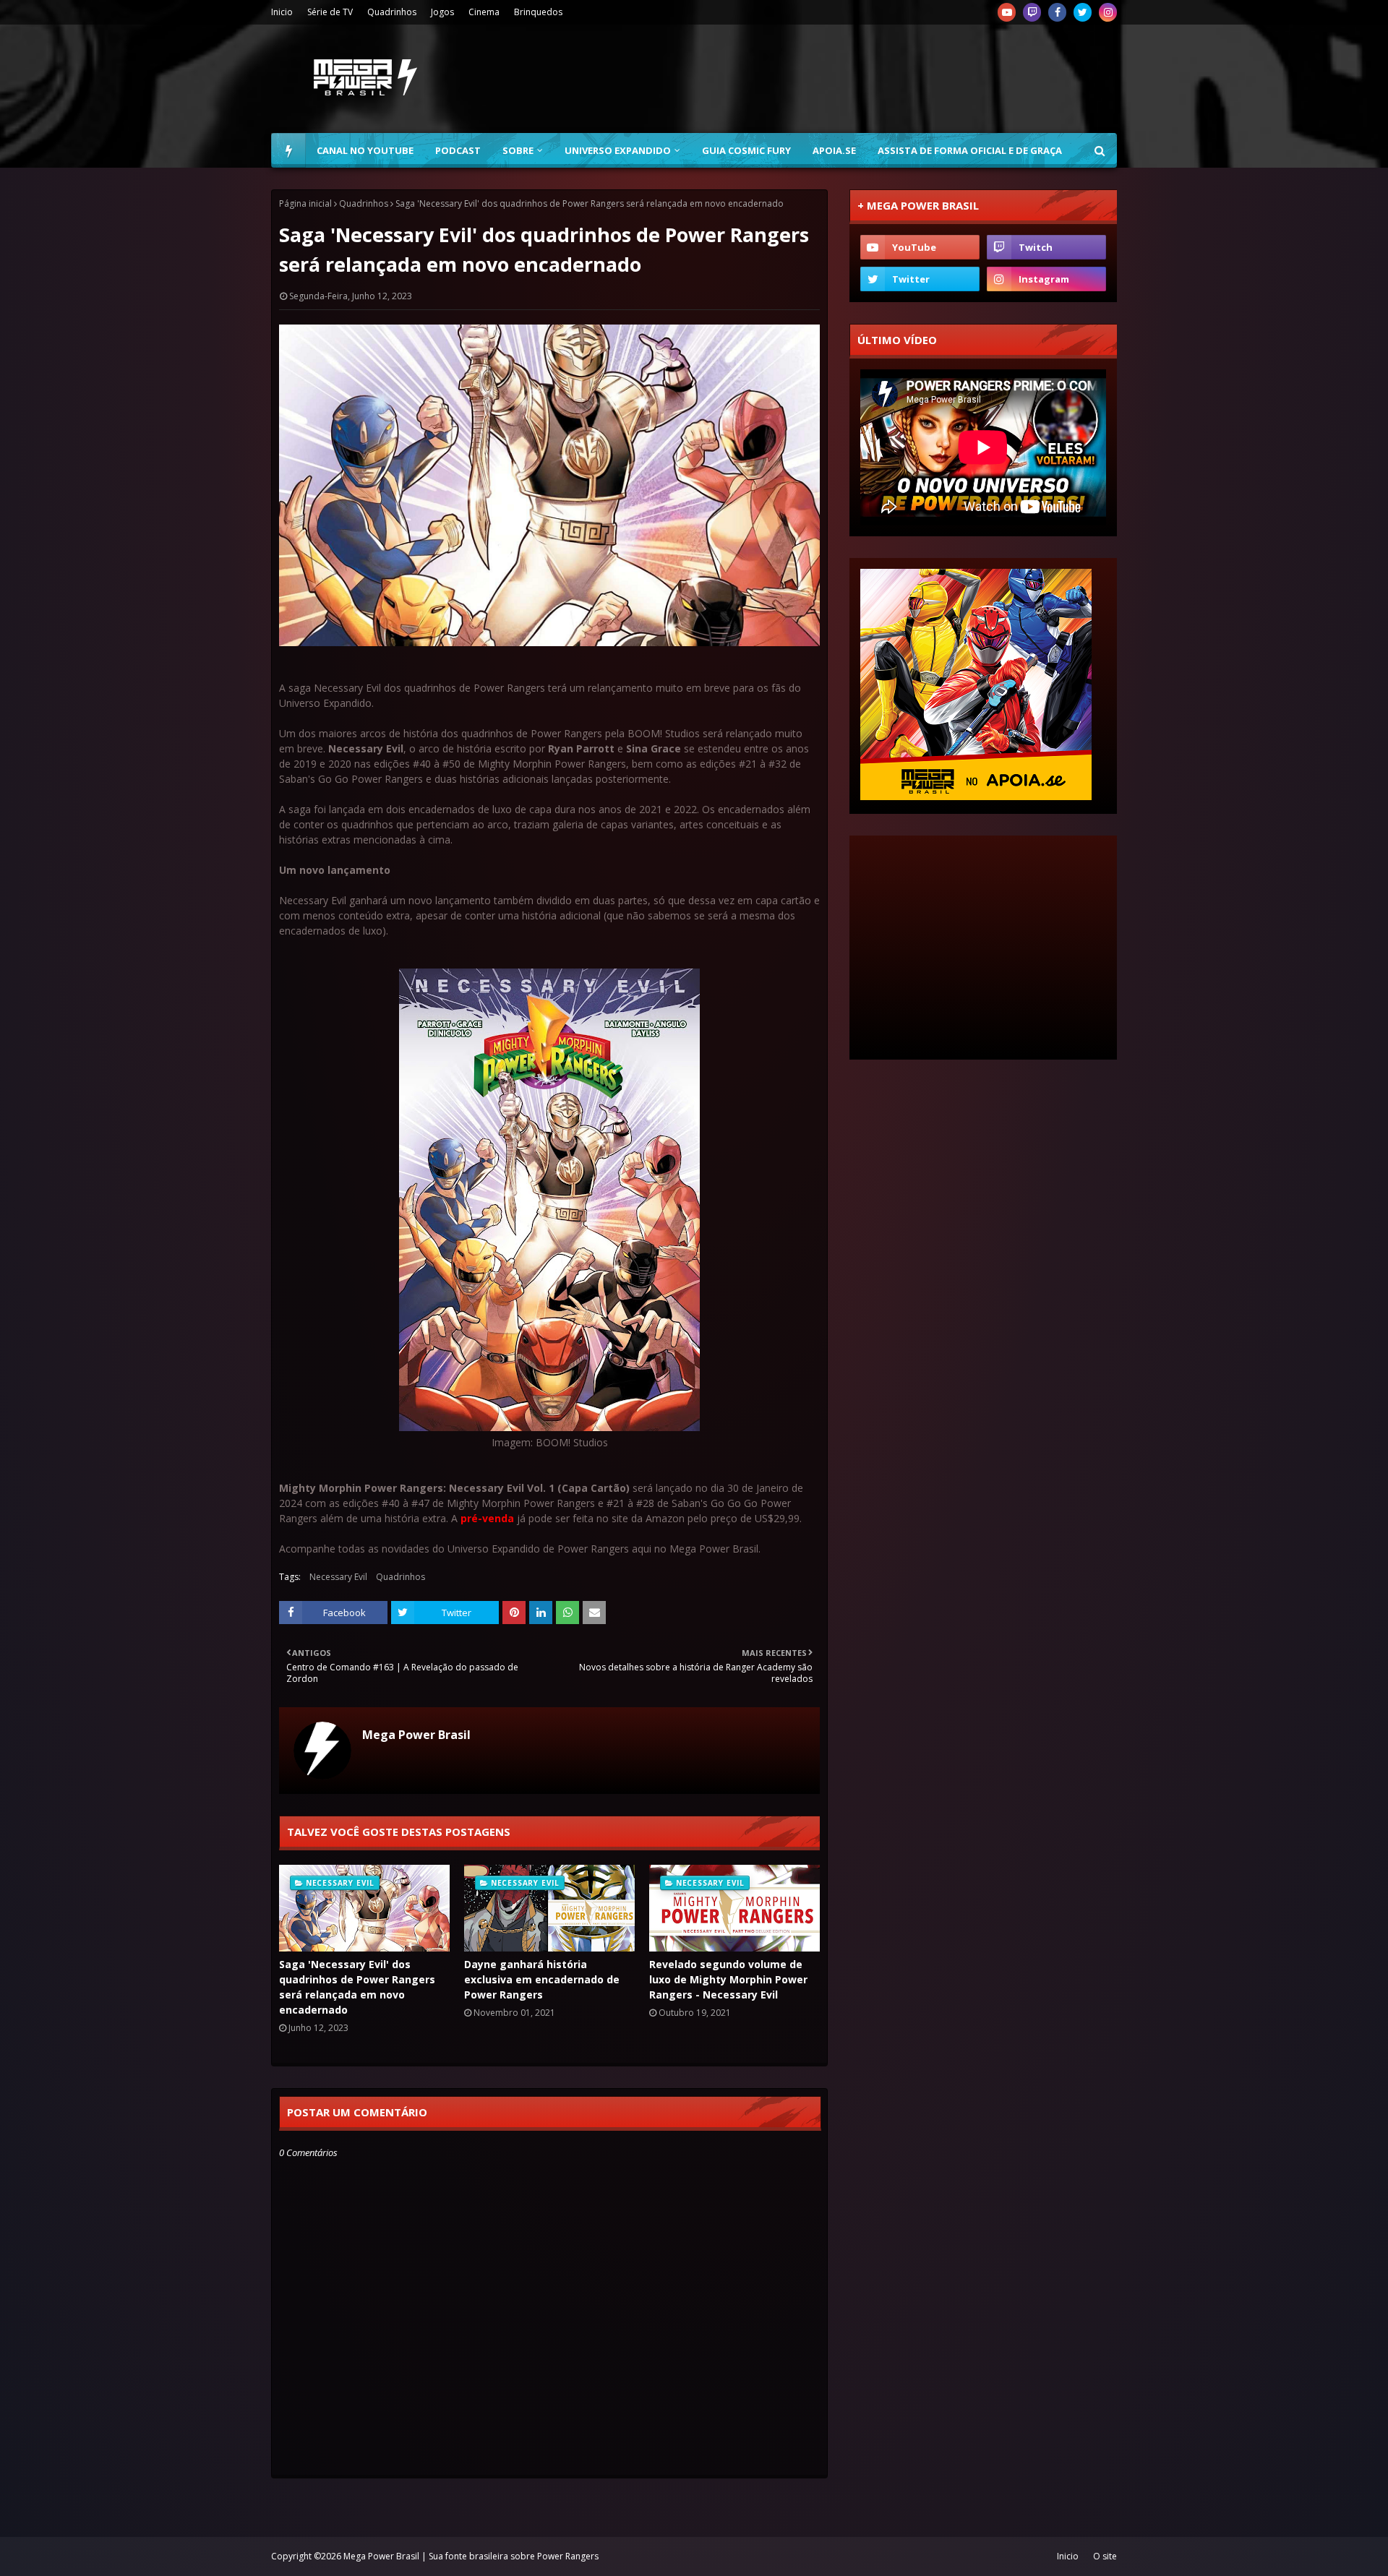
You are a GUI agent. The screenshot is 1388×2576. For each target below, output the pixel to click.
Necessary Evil (338, 1577)
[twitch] (1032, 12)
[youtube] (1007, 12)
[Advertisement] (854, 79)
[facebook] (1057, 12)
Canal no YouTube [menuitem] (365, 150)
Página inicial (305, 203)
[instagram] (1108, 12)
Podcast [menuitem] (458, 150)
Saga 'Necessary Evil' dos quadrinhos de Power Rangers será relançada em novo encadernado (357, 1987)
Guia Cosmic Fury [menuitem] (746, 150)
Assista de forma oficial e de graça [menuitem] (970, 150)
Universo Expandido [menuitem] (618, 150)
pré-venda (487, 1518)
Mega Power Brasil (416, 1735)
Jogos (442, 12)
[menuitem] (288, 150)
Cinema (484, 12)
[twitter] (1083, 12)
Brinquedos (538, 12)
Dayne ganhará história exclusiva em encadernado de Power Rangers (542, 1979)
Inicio (282, 12)
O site (1105, 2556)
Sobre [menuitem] (518, 150)
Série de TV (330, 12)
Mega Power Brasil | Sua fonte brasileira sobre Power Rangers (471, 2556)
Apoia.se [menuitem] (834, 150)
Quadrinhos (392, 12)
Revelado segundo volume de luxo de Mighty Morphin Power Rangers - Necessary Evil (728, 1979)
